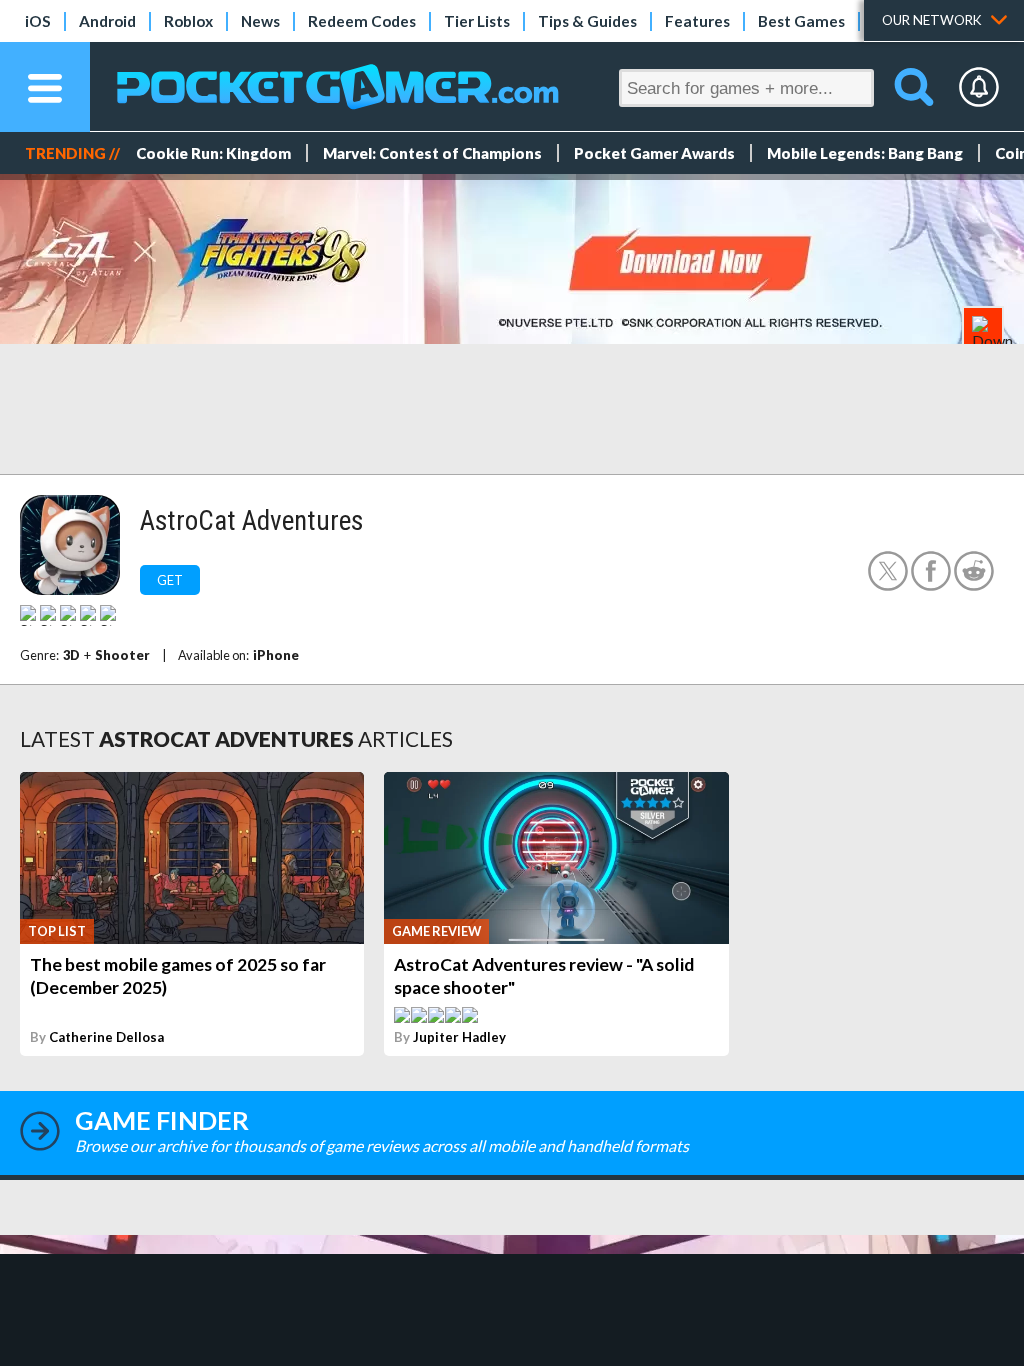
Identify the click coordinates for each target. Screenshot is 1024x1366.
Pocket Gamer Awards (654, 153)
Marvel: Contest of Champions (432, 153)
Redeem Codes (362, 21)
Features (697, 21)
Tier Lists (477, 21)
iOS (38, 21)
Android (107, 21)
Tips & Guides (587, 21)
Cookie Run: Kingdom (213, 153)
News (260, 21)
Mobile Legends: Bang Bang (865, 153)
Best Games (801, 21)
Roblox (188, 21)
